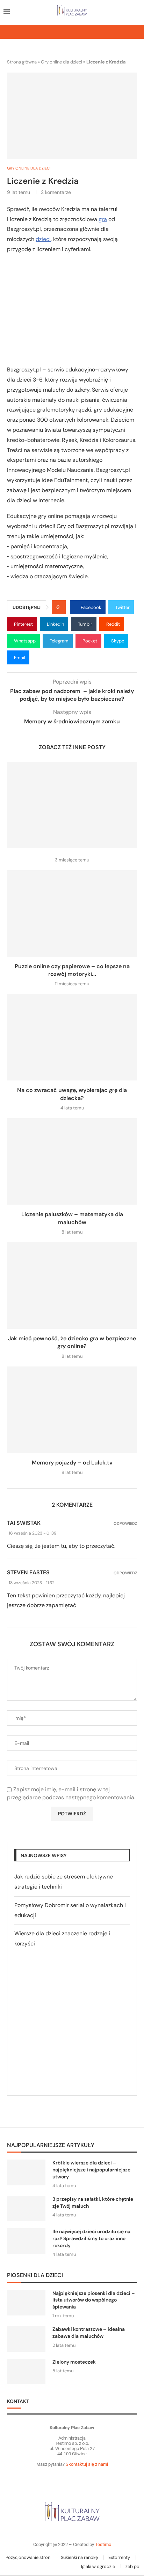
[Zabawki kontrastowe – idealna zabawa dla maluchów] (26, 2339)
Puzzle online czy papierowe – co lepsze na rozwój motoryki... (72, 970)
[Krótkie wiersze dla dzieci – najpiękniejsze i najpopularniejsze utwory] (26, 2172)
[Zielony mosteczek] (26, 2371)
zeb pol (133, 2566)
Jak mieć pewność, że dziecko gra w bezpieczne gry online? (72, 1342)
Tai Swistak (24, 1523)
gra (103, 219)
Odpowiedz (125, 1524)
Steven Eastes (28, 1572)
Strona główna (22, 62)
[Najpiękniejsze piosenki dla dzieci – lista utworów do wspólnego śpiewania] (26, 2303)
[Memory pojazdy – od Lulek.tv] (72, 1410)
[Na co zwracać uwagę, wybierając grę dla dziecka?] (72, 1037)
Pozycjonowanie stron (28, 2557)
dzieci (43, 239)
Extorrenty (119, 2557)
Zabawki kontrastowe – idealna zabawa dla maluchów (89, 2333)
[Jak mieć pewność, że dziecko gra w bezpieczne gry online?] (72, 1286)
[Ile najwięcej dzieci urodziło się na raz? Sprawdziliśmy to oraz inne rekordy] (26, 2241)
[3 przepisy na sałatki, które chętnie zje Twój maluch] (26, 2209)
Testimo (103, 2544)
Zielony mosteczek (74, 2362)
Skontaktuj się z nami (86, 2464)
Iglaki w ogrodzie (98, 2566)
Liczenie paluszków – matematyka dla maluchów (72, 1218)
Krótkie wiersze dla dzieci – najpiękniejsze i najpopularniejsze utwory (91, 2170)
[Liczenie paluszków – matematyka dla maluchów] (72, 1161)
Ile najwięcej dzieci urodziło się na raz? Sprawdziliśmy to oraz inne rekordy (91, 2238)
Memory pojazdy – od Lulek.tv (72, 1463)
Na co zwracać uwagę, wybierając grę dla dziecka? (72, 1094)
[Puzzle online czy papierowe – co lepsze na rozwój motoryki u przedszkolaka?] (72, 913)
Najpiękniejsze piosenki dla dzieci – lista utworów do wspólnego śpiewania (94, 2300)
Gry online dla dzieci (62, 62)
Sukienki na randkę (79, 2557)
